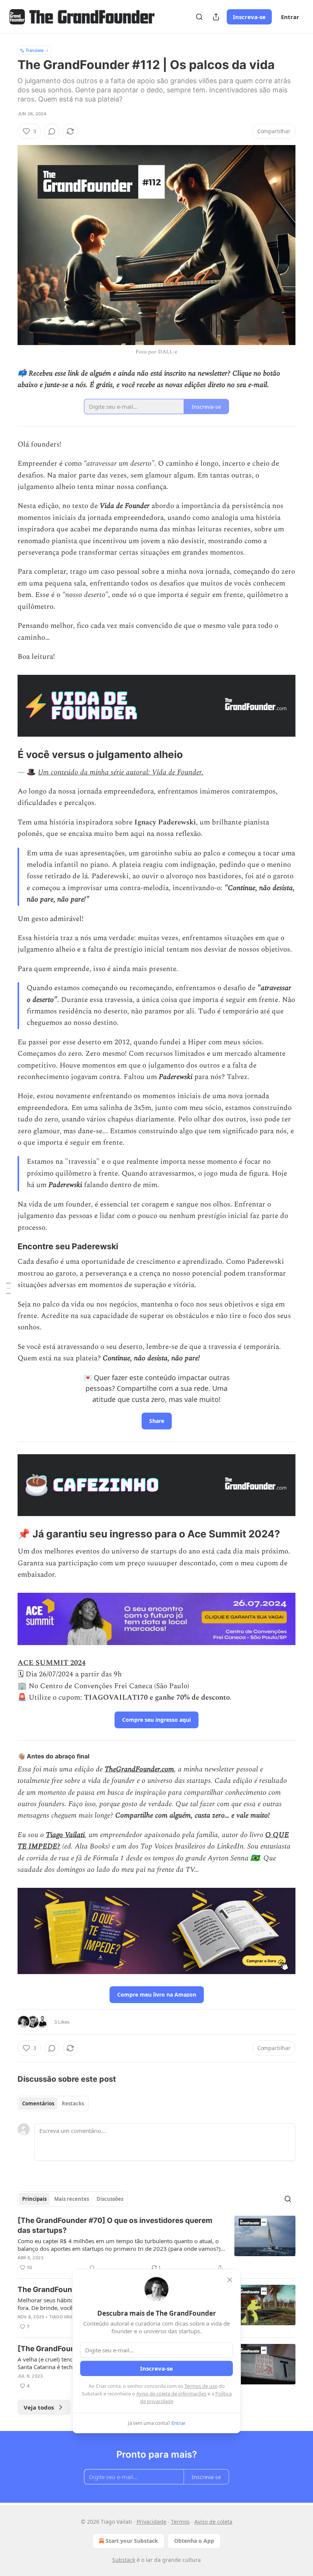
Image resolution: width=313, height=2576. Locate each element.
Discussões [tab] (110, 2199)
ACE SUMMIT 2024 (52, 1663)
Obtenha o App (194, 2541)
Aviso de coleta (213, 2522)
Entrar (290, 17)
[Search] (199, 17)
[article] (156, 2244)
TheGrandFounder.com (139, 1769)
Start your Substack (132, 2541)
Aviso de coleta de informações (171, 2394)
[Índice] (8, 1288)
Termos (180, 2522)
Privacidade (152, 2522)
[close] (230, 2280)
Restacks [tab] (73, 2103)
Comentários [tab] (38, 2103)
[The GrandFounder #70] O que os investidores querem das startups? (115, 2225)
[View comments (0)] (52, 131)
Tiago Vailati (65, 1835)
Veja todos (39, 2407)
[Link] (7, 755)
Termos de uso (201, 2386)
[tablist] (53, 2103)
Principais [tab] (34, 2199)
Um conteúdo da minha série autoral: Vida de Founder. (121, 772)
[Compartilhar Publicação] (216, 17)
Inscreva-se (249, 17)
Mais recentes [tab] (72, 2199)
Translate (35, 50)
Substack (124, 2560)
